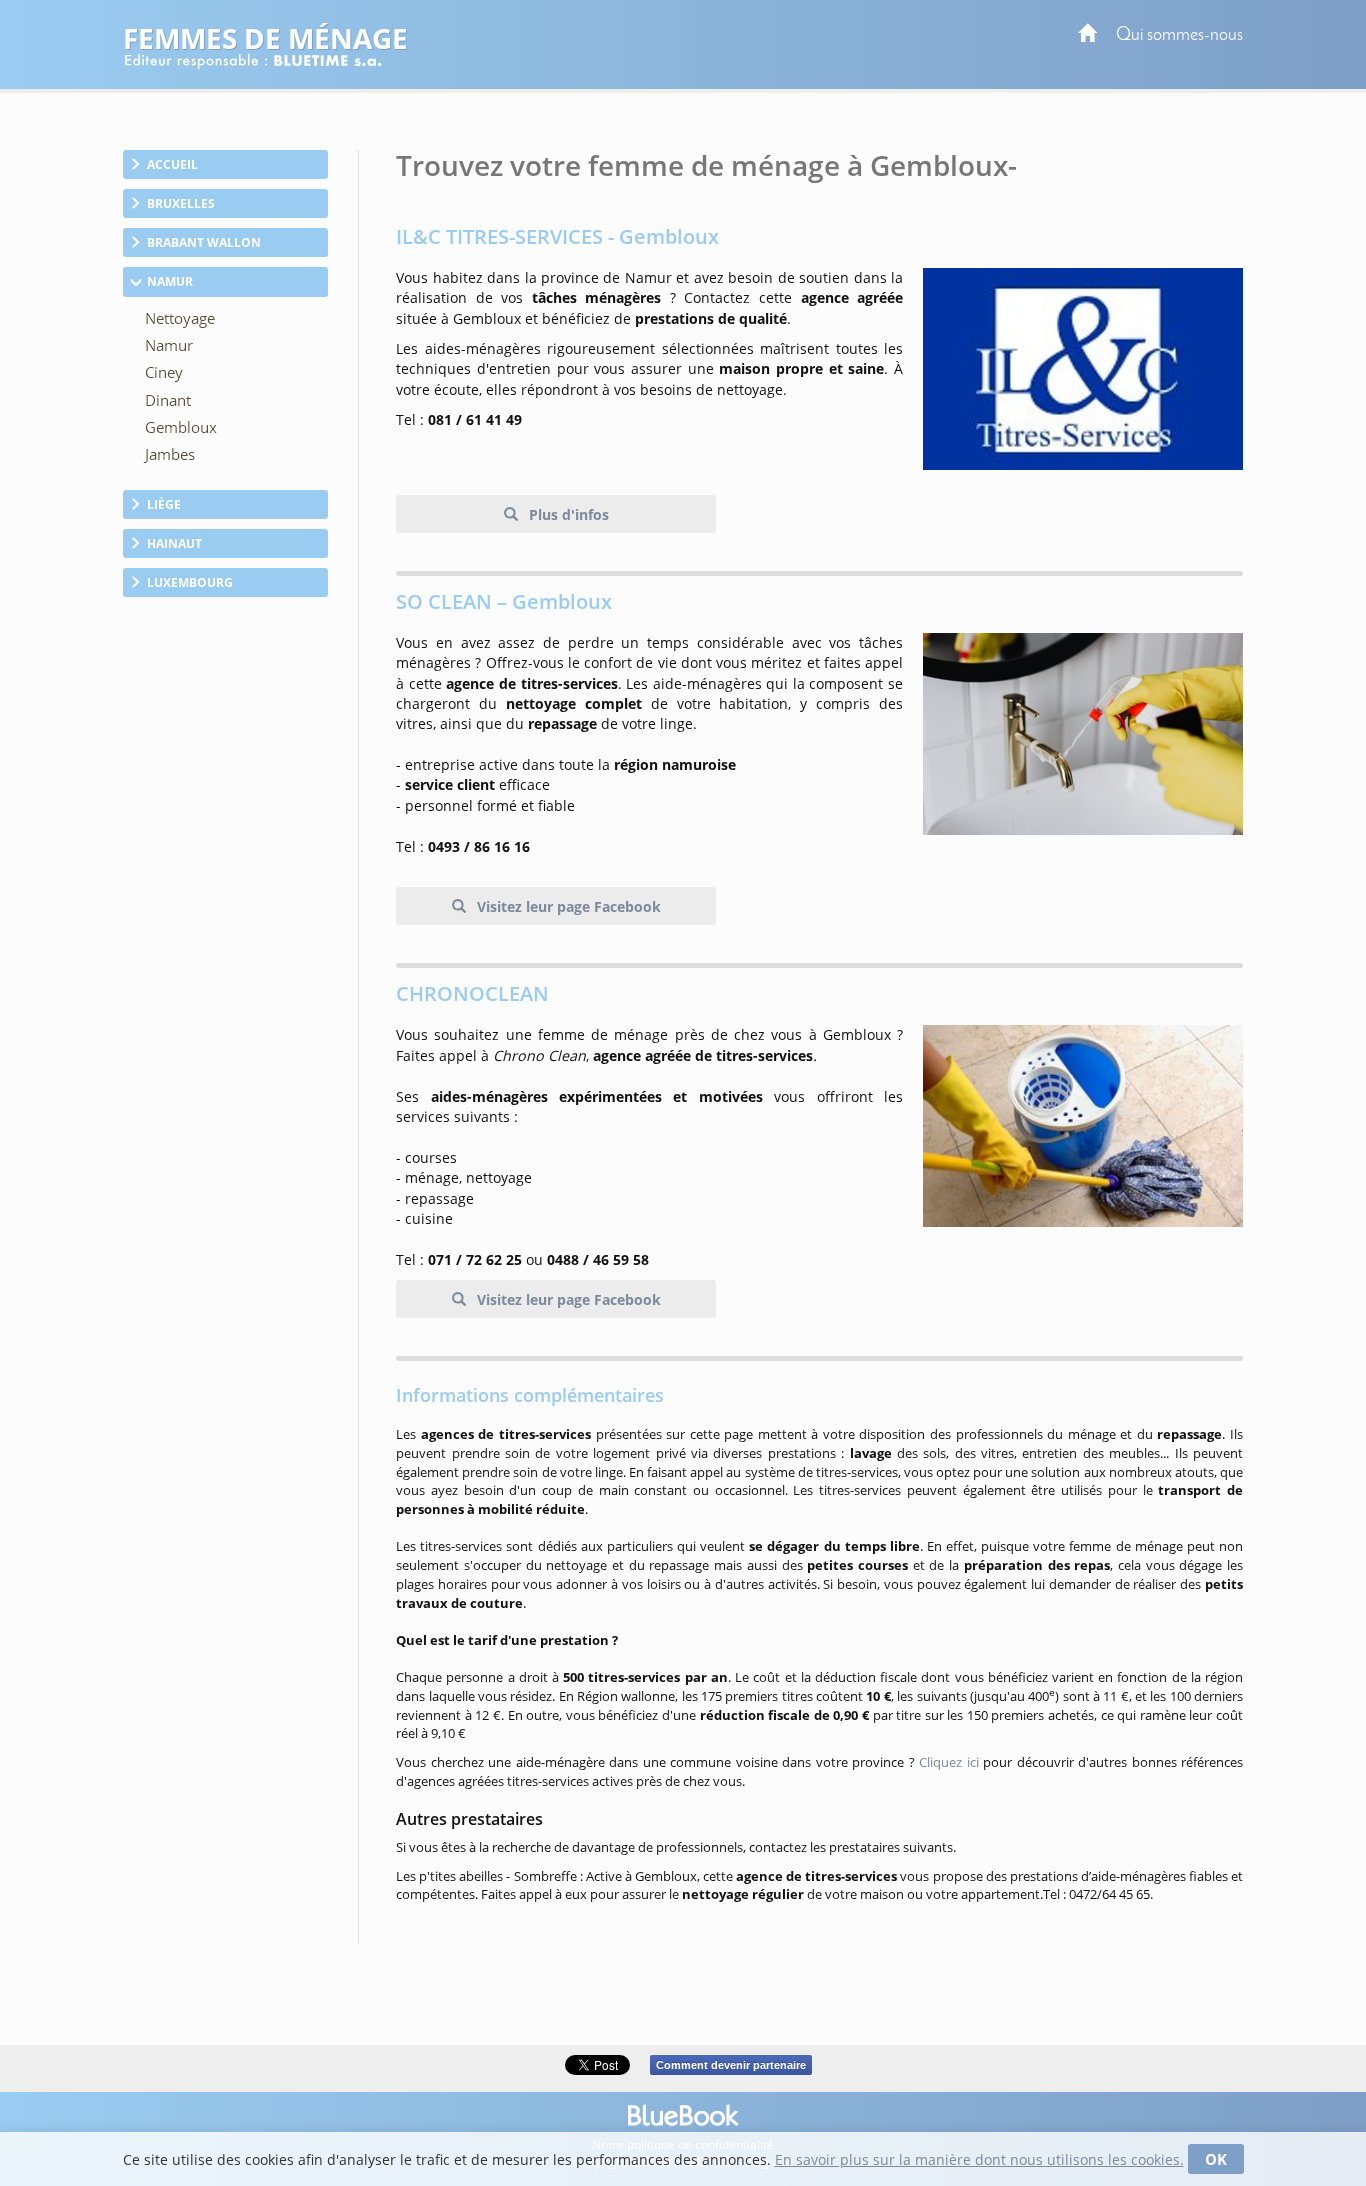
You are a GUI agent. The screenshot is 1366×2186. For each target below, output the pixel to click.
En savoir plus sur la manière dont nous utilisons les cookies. (979, 2159)
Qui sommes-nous (1179, 35)
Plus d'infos (567, 514)
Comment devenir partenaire (731, 2065)
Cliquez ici (949, 1762)
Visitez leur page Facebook (567, 906)
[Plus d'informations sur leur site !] (1083, 1126)
